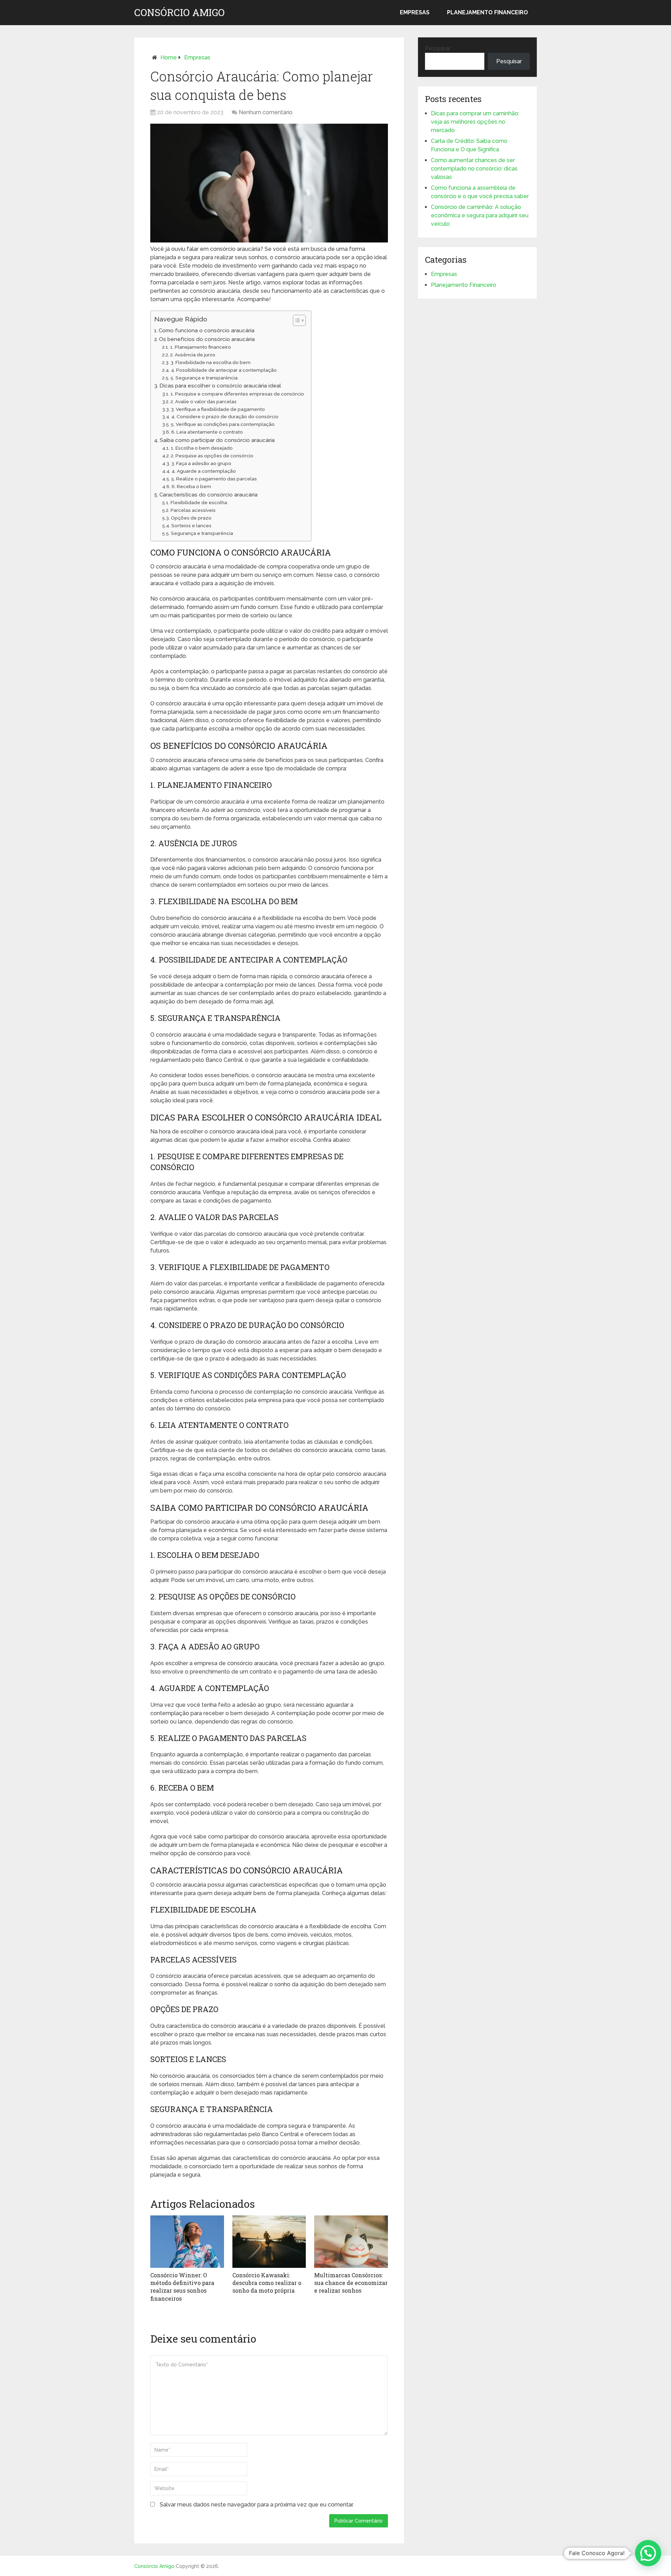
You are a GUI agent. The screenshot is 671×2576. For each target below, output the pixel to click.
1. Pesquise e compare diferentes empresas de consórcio (237, 394)
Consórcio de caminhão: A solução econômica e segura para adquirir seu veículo (480, 215)
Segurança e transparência (202, 533)
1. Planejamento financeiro (201, 347)
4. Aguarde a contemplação (204, 471)
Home (169, 57)
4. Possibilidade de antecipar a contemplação (224, 370)
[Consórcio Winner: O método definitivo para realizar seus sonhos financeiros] (187, 2242)
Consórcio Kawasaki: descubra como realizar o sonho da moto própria (267, 2283)
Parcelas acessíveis (193, 510)
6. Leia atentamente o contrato (207, 432)
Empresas (415, 12)
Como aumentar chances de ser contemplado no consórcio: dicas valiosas (474, 169)
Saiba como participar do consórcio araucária (217, 440)
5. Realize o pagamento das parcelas (214, 479)
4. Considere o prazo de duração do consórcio (225, 416)
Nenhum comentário (266, 112)
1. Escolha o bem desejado (202, 448)
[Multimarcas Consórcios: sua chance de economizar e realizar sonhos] (351, 2242)
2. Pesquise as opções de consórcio (212, 456)
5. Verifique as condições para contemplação (223, 424)
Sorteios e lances (191, 525)
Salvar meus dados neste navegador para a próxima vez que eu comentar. (257, 2505)
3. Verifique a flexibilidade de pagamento (218, 409)
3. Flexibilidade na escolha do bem (211, 362)
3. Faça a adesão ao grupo (201, 463)
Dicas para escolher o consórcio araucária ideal (220, 386)
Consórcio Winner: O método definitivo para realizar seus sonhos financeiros (182, 2287)
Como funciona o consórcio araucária (207, 331)
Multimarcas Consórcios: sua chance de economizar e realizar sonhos (351, 2283)
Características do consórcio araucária (208, 495)
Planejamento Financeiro (488, 12)
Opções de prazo (191, 518)
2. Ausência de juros (193, 355)
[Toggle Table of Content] (296, 320)
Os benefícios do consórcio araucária (207, 339)
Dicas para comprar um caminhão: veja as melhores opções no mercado (475, 122)
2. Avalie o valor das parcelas (204, 401)
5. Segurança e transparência (204, 378)
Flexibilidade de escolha (199, 502)
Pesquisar (438, 48)
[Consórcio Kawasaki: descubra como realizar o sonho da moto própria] (269, 2242)
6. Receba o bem (191, 486)
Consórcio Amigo (179, 13)
